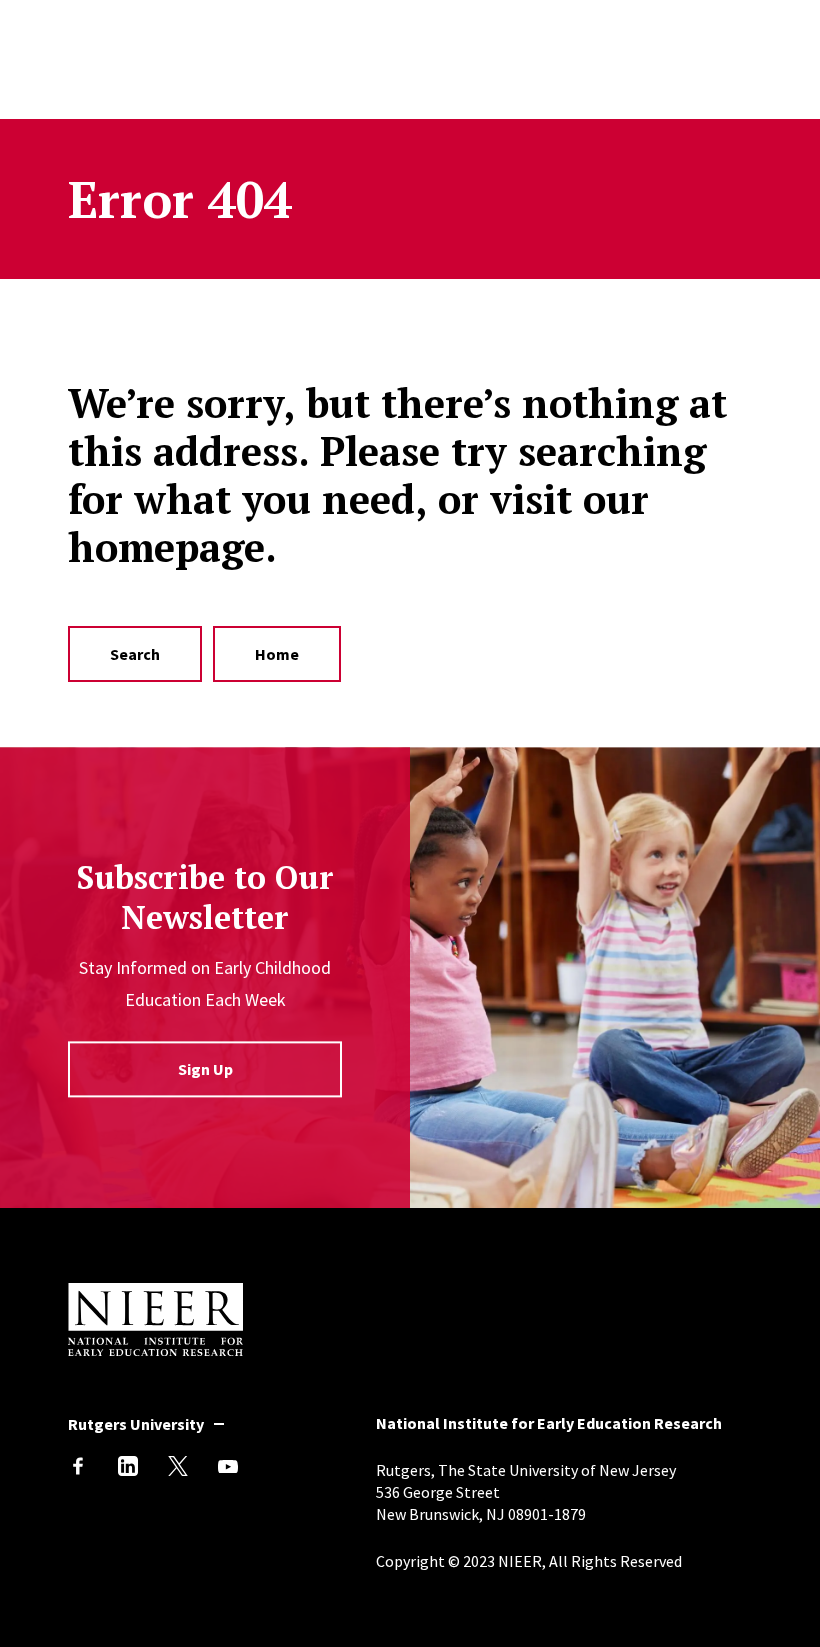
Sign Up (205, 1070)
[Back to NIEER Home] (155, 1350)
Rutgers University (136, 1424)
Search (135, 654)
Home (277, 654)
